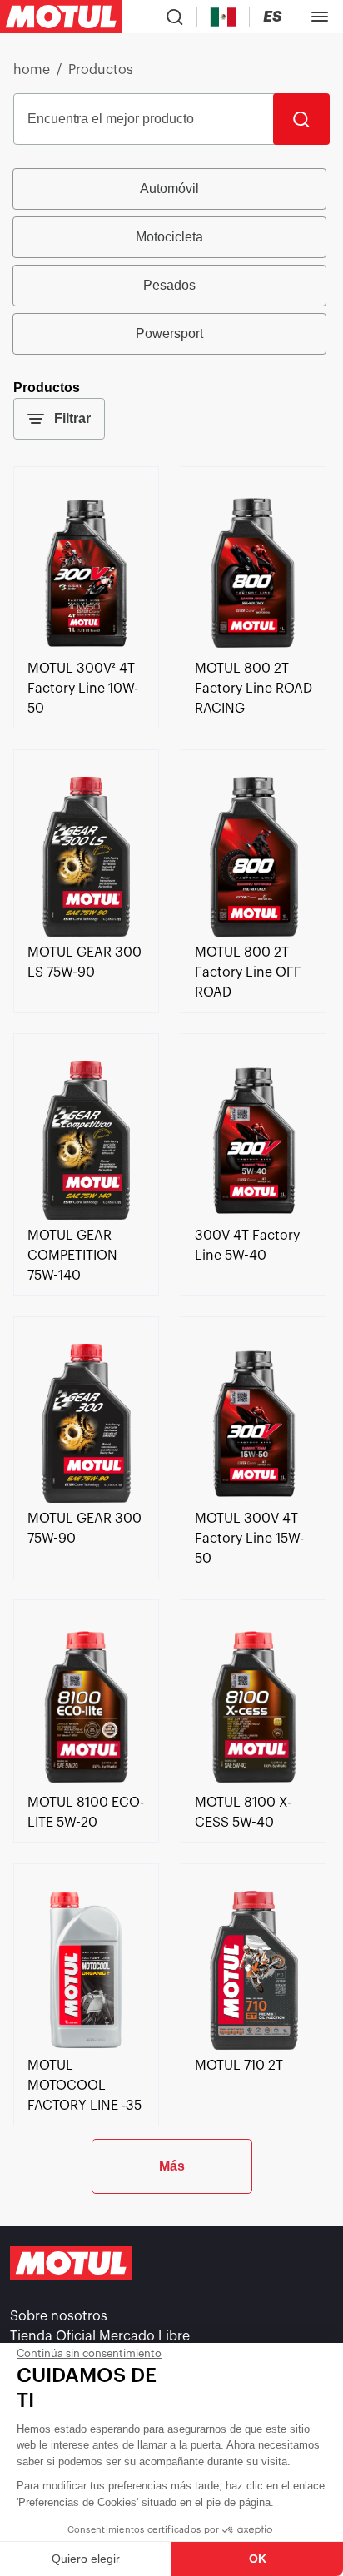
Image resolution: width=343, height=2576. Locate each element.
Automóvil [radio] (169, 189)
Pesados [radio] (169, 285)
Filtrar (72, 418)
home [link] (32, 70)
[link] (86, 649)
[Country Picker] (224, 17)
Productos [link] (101, 70)
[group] (171, 261)
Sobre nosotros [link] (59, 2316)
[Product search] (175, 17)
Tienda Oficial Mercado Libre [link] (100, 2336)
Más (172, 2166)
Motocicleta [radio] (169, 237)
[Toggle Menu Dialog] (320, 17)
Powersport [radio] (169, 333)
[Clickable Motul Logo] (61, 17)
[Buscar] (301, 119)
